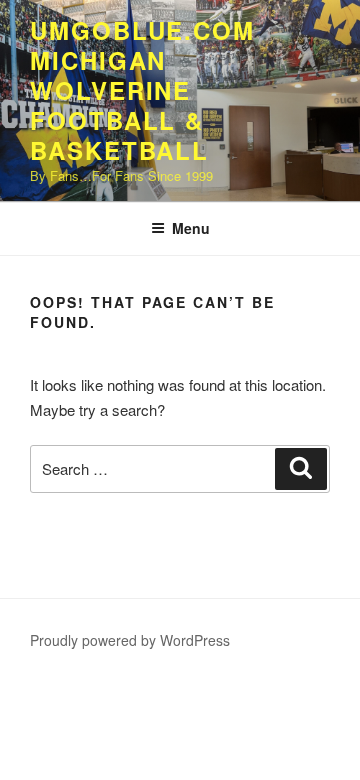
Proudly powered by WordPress (130, 640)
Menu (191, 228)
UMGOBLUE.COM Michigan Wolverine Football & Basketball (142, 90)
